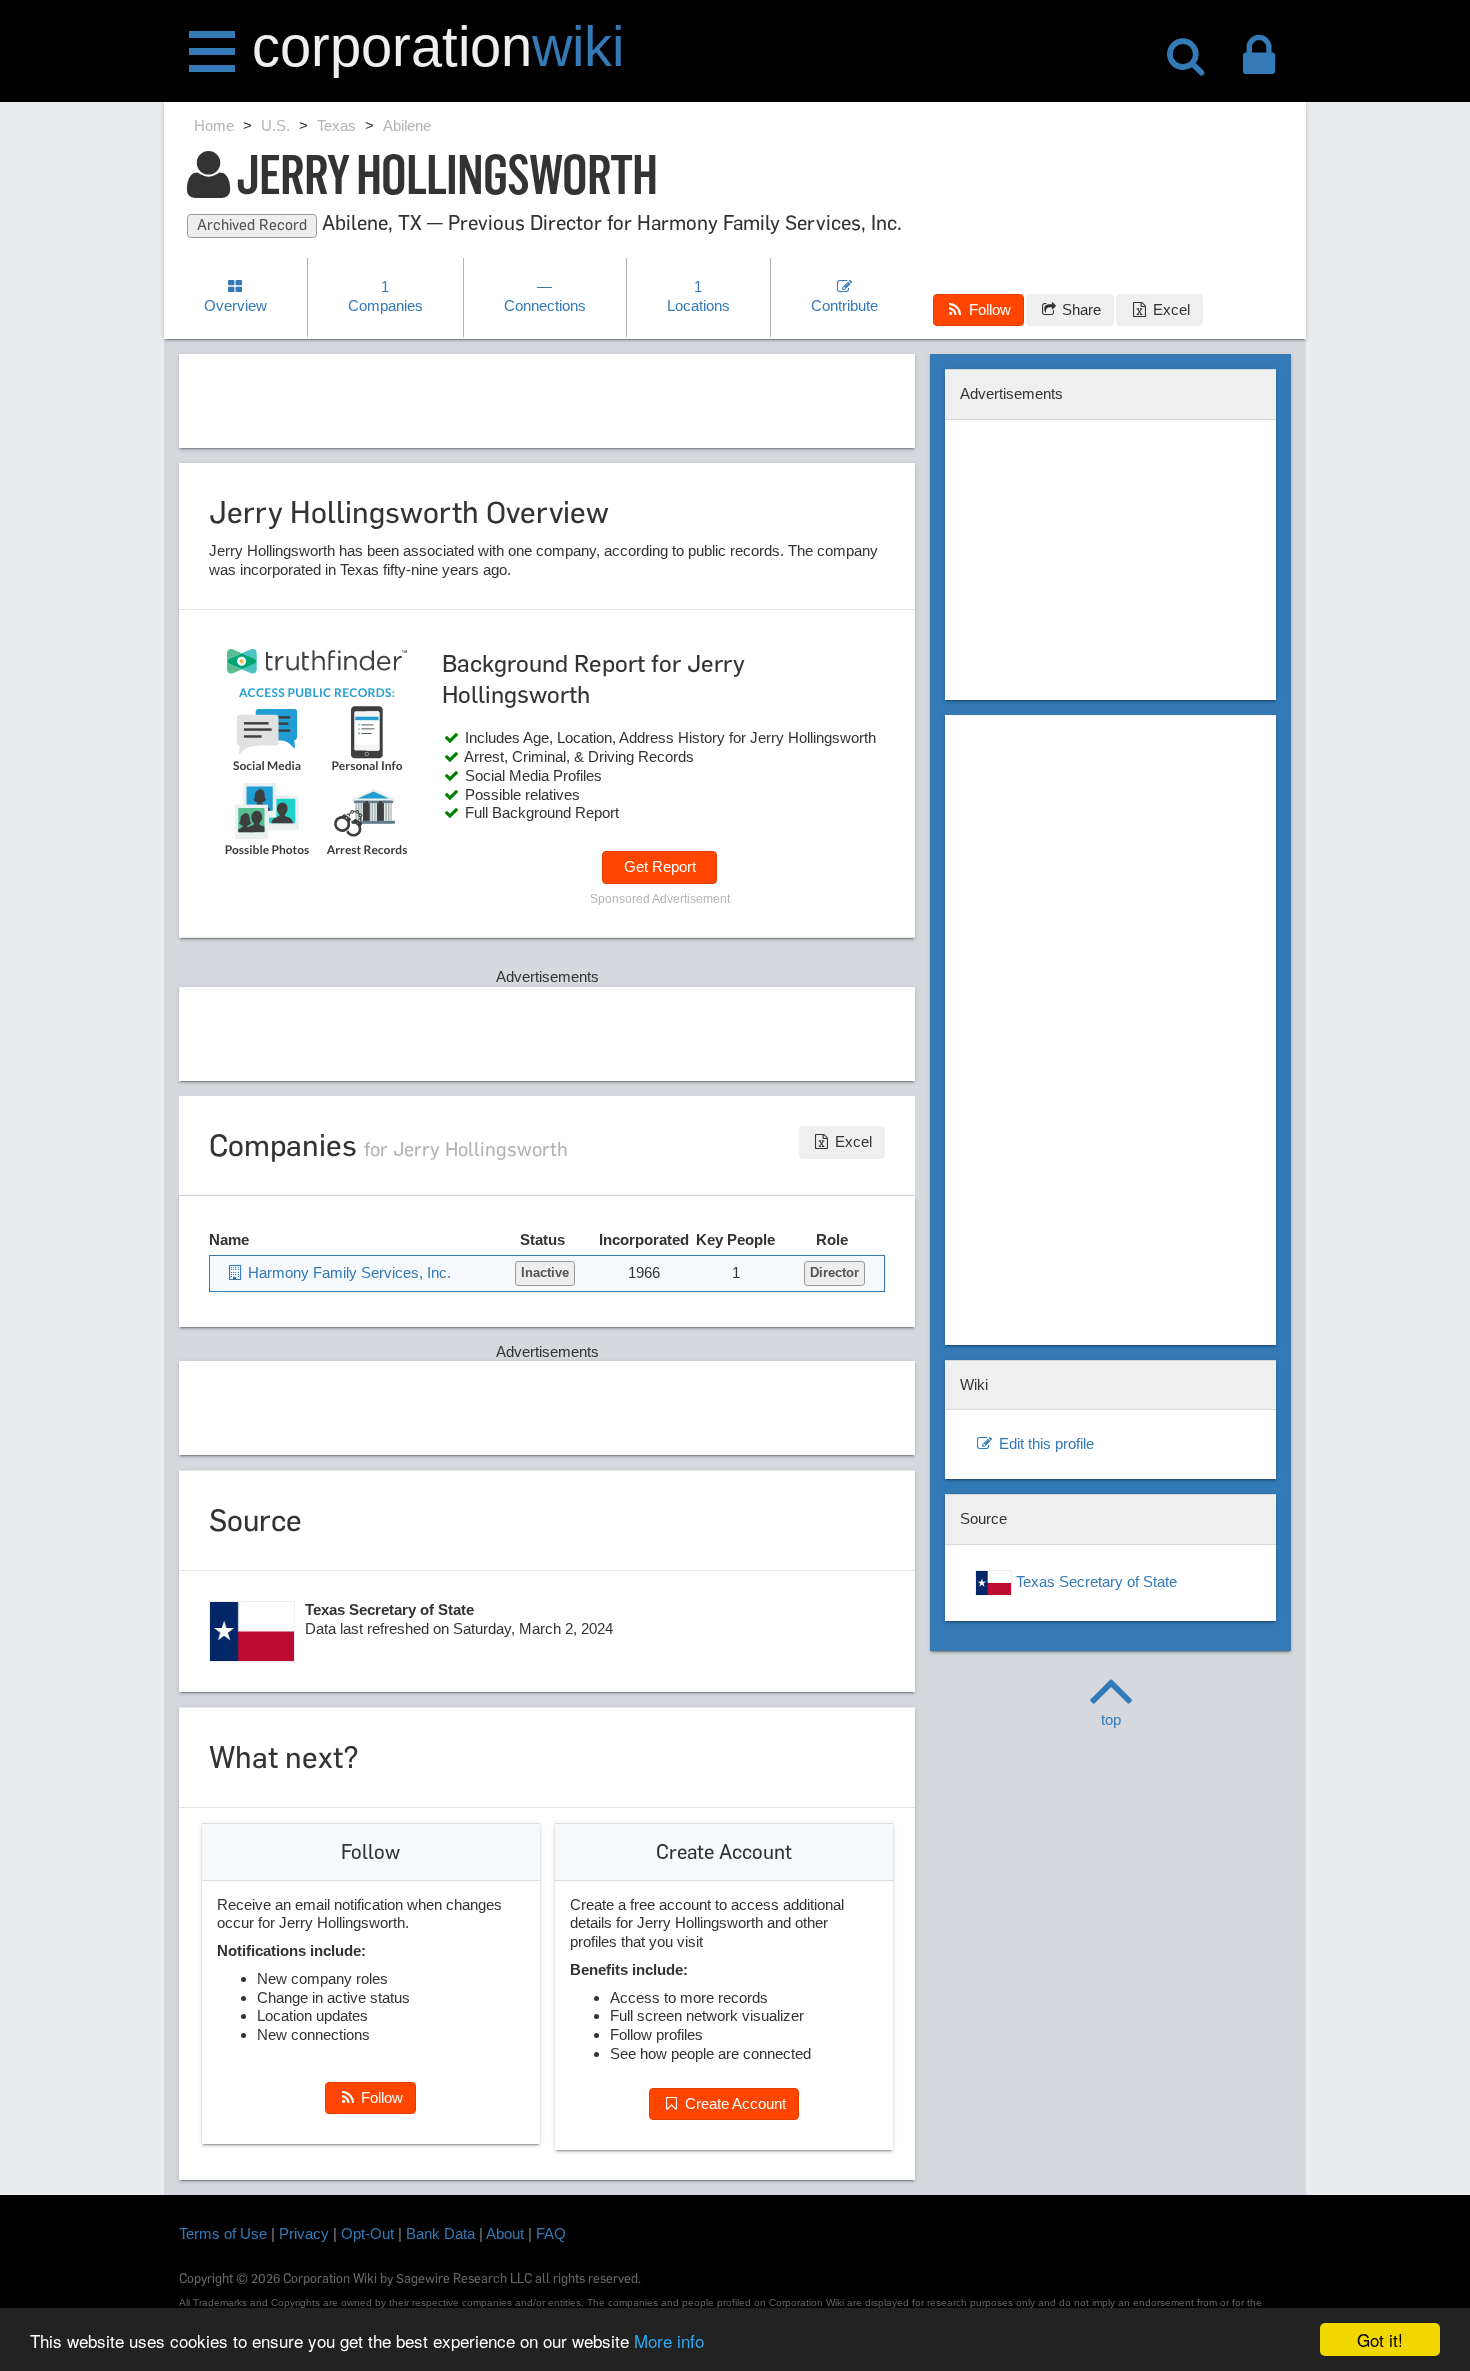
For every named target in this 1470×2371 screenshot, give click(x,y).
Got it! (1380, 2339)
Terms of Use (223, 2233)
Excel (1169, 309)
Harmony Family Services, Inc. (347, 1272)
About (505, 2233)
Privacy (304, 2233)
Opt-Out (367, 2233)
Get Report (660, 866)
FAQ (551, 2233)
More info (669, 2340)
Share (1079, 309)
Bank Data (440, 2233)
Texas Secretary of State (1094, 1581)
